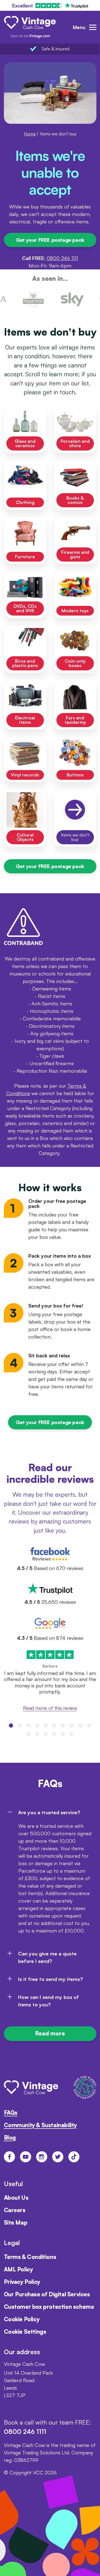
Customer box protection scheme (49, 2307)
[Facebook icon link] (9, 2157)
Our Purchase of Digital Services (47, 2294)
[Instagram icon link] (42, 2157)
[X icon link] (58, 2157)
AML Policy (18, 2269)
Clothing (25, 502)
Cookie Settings (25, 2332)
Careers (15, 2210)
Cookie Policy (22, 2319)
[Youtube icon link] (26, 2157)
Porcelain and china (75, 443)
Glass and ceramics (25, 443)
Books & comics (75, 500)
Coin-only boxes (75, 663)
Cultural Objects (25, 837)
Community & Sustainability (40, 2125)
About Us (16, 2198)
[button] (11, 1726)
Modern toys (75, 611)
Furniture (25, 557)
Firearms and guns (75, 554)
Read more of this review (50, 1708)
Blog (10, 2138)
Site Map (16, 2223)
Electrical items (25, 720)
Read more (50, 2033)
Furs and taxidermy (75, 720)
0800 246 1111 (62, 258)
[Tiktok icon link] (74, 2157)
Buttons (75, 775)
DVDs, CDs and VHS (25, 608)
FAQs (11, 2113)
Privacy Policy (22, 2282)
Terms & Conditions (30, 2257)
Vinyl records (25, 775)
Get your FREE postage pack (50, 240)
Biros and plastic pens (25, 663)
